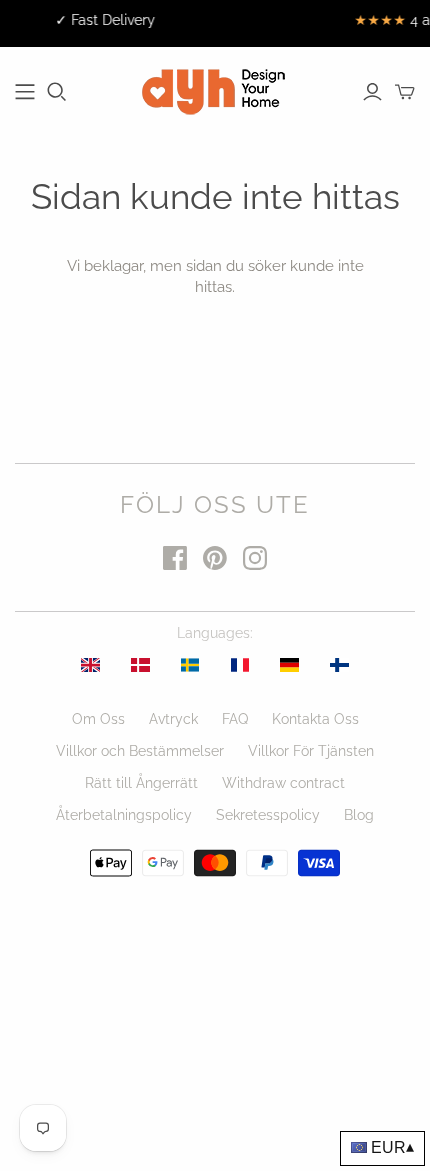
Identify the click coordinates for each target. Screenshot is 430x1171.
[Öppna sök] (57, 92)
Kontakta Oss (315, 719)
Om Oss (98, 719)
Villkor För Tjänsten (311, 751)
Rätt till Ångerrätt (141, 783)
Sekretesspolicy (268, 815)
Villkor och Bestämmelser (140, 751)
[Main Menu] (25, 92)
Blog (359, 815)
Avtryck (173, 719)
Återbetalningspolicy (124, 815)
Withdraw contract (283, 783)
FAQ (235, 719)
